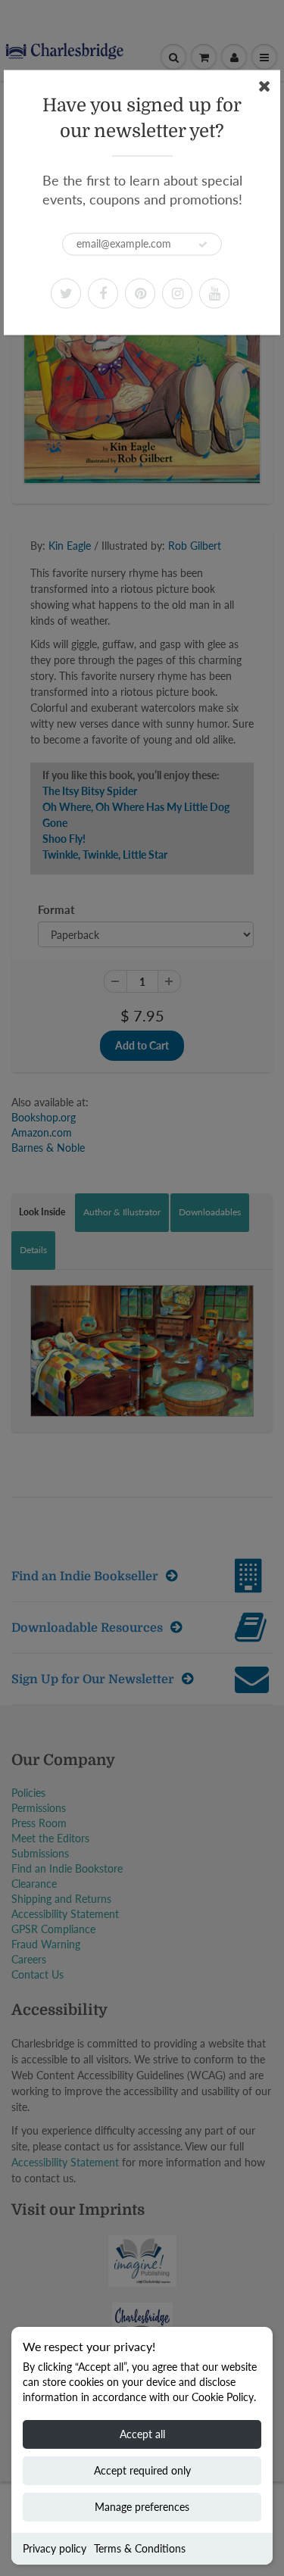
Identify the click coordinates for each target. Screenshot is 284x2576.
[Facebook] (103, 293)
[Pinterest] (140, 293)
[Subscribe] (203, 245)
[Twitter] (66, 293)
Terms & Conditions (140, 2548)
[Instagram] (177, 293)
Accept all (142, 2434)
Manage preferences (142, 2507)
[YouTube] (214, 293)
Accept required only (142, 2470)
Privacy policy (55, 2548)
